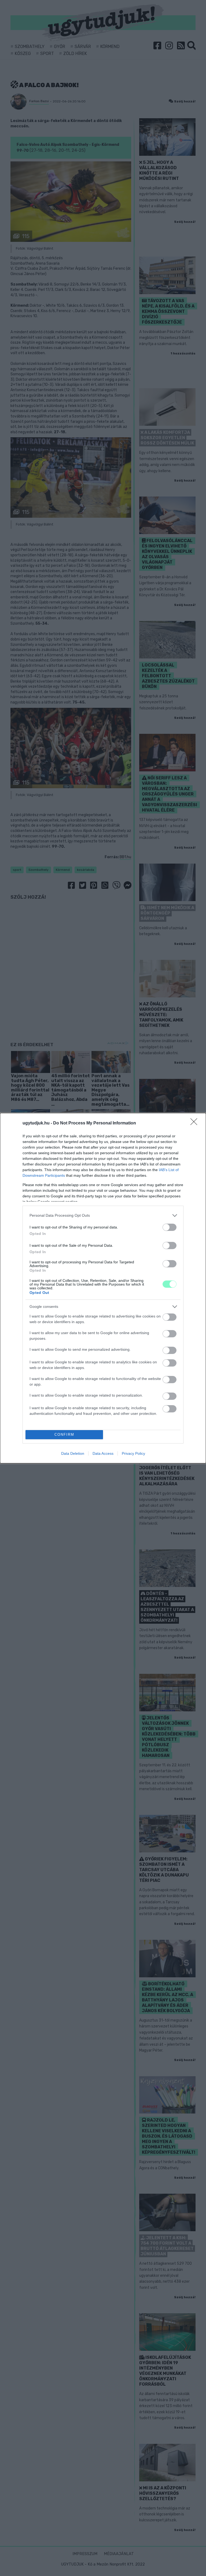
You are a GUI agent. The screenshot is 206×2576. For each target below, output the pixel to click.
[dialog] (103, 1288)
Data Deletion (73, 1453)
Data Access (103, 1453)
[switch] (170, 1227)
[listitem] (103, 1215)
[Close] (196, 1123)
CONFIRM (64, 1435)
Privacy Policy (133, 1453)
